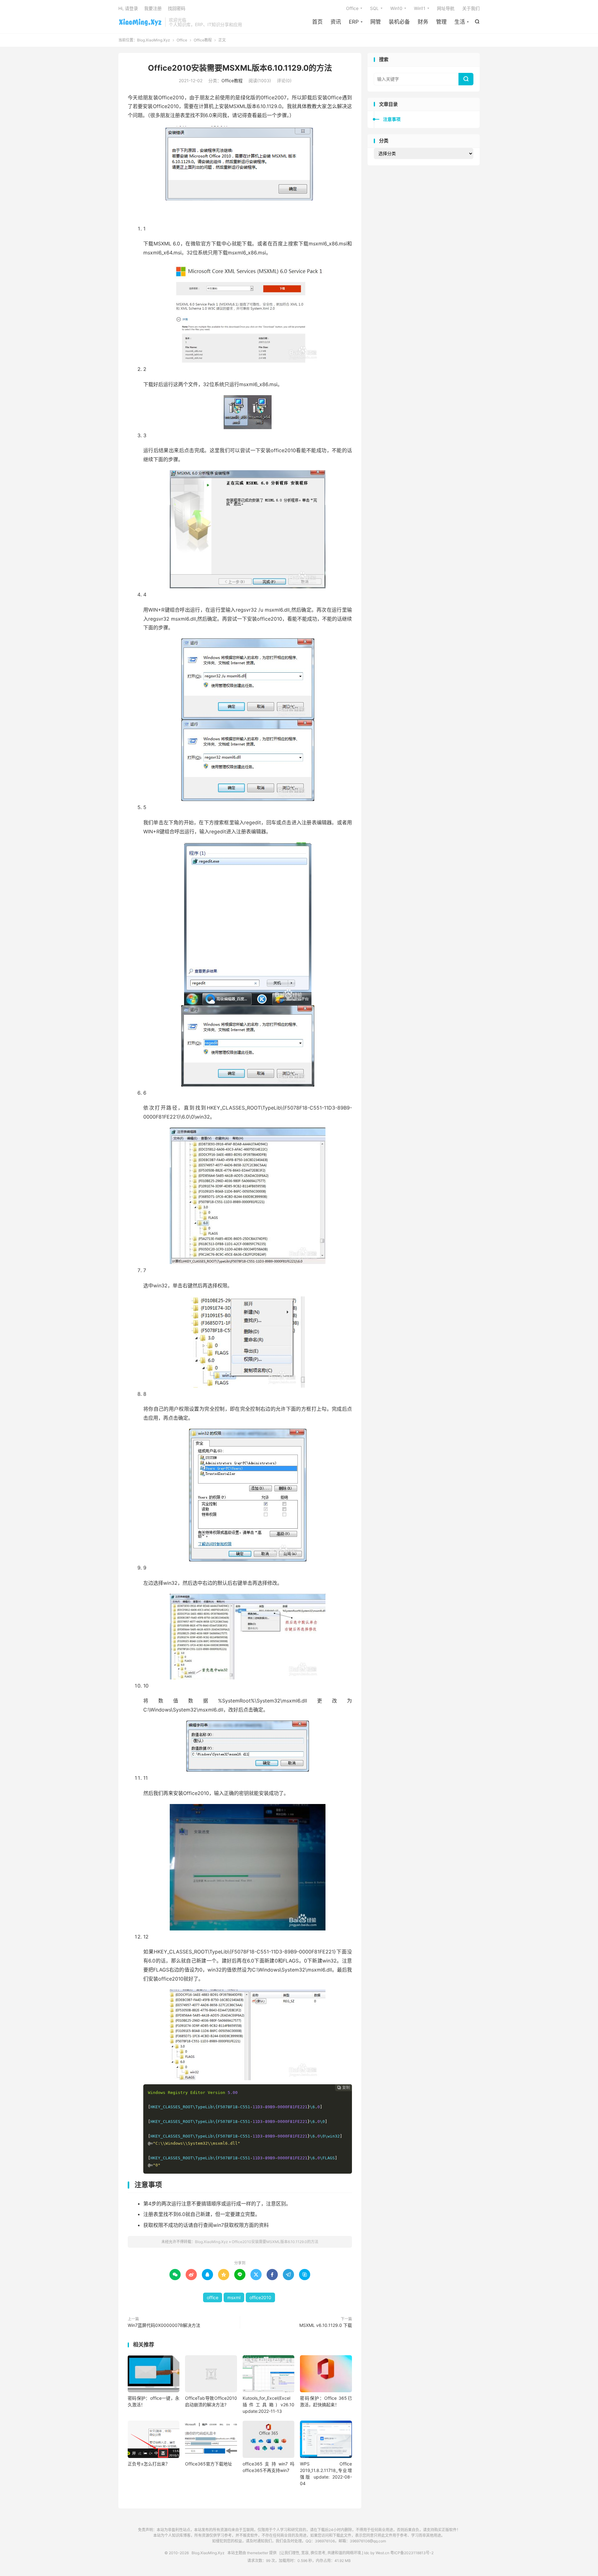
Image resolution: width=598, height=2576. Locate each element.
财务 (423, 22)
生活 (460, 22)
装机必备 (399, 22)
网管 (376, 22)
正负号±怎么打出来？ (149, 2464)
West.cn (382, 2553)
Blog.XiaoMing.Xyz (140, 22)
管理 (441, 22)
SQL (374, 8)
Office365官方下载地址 (209, 2464)
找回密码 (177, 8)
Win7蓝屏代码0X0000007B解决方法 (164, 2325)
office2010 (260, 2297)
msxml (234, 2297)
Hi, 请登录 (128, 8)
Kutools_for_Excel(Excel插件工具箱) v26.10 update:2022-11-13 (268, 2405)
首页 (317, 22)
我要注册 (153, 8)
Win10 (396, 8)
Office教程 (203, 40)
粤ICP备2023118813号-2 (412, 2553)
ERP (354, 22)
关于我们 (471, 8)
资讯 (336, 22)
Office (352, 8)
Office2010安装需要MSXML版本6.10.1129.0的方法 (240, 68)
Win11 (420, 8)
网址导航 (446, 8)
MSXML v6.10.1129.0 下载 (326, 2325)
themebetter (258, 2553)
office (213, 2297)
